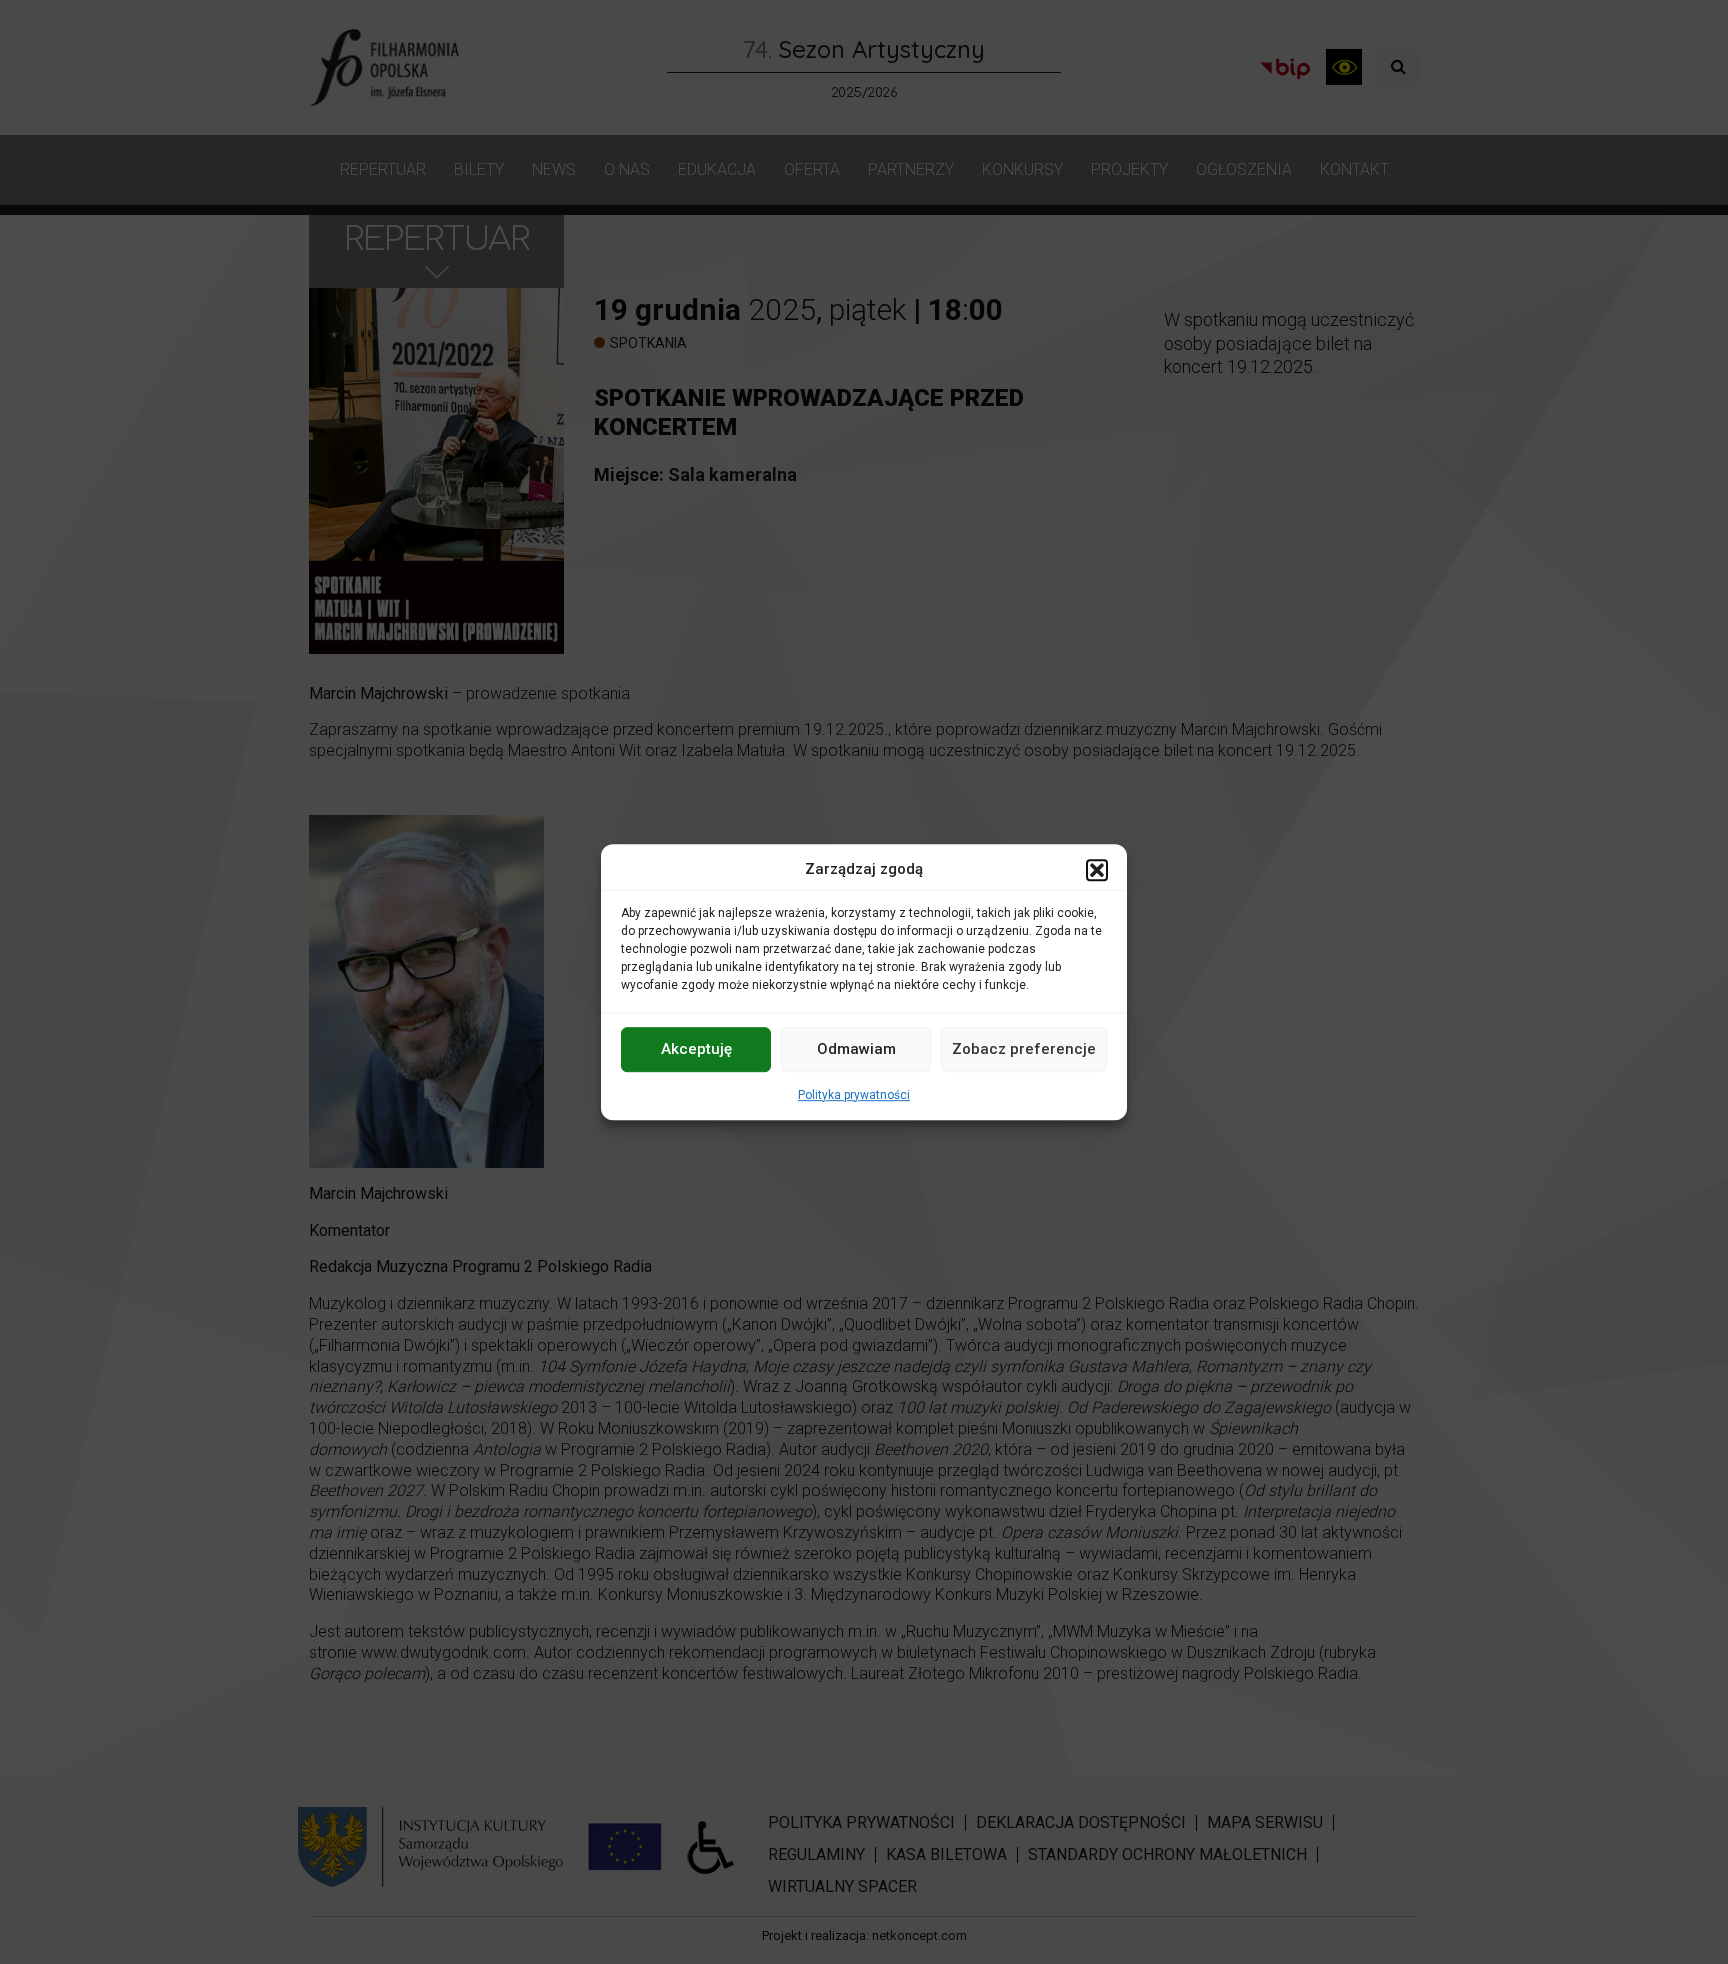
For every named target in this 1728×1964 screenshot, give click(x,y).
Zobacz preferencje (1024, 1049)
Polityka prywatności (854, 1095)
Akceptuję (696, 1049)
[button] (1097, 870)
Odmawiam (856, 1049)
